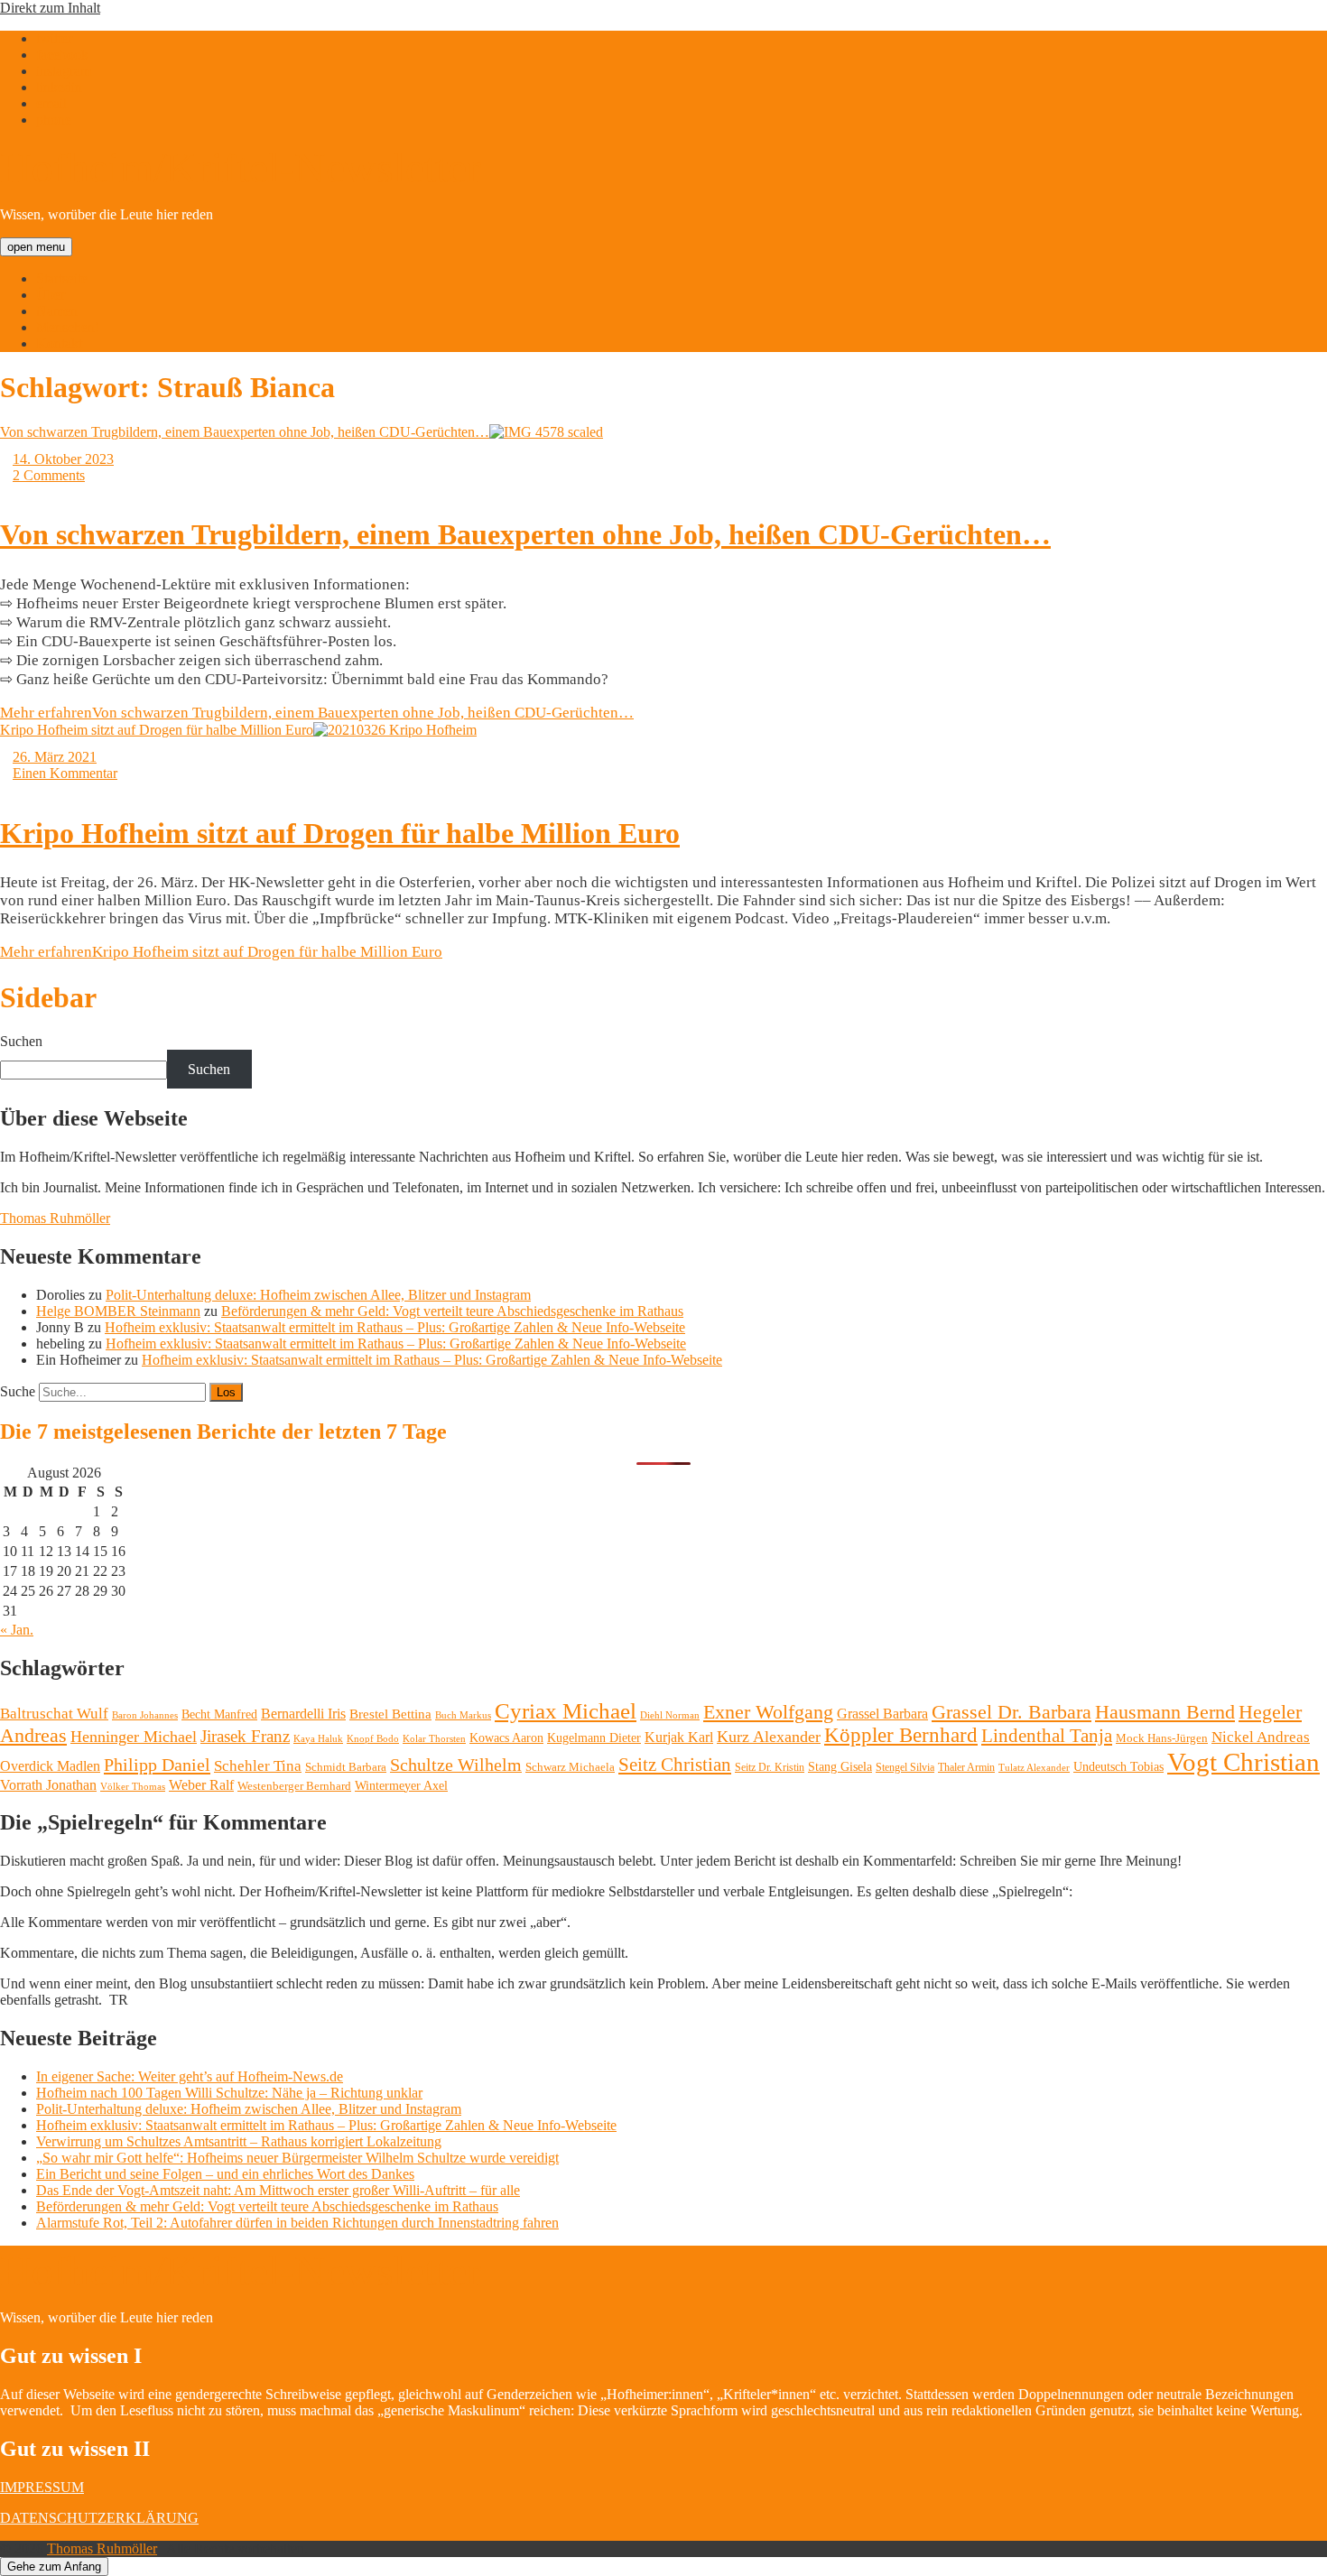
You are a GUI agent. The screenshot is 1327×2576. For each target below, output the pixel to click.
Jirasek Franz (245, 1737)
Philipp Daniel (157, 1765)
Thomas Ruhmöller (55, 1218)
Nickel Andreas (1261, 1737)
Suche (18, 1391)
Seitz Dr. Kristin (770, 1767)
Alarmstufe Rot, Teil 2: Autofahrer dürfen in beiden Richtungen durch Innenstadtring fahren (297, 2223)
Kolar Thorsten (434, 1739)
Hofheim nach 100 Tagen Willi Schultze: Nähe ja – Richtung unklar (229, 2093)
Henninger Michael (134, 1737)
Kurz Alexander (769, 1737)
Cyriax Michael (566, 1711)
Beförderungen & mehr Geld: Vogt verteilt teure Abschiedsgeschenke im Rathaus (452, 1311)
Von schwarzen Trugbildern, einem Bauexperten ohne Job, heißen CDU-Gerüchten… (245, 432)
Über (51, 295)
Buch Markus (463, 1715)
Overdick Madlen (50, 1766)
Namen (57, 311)
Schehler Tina (258, 1766)
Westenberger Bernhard (294, 1786)
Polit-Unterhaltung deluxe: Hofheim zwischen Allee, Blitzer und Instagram (318, 1295)
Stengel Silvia (905, 1767)
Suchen (21, 1041)
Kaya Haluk (318, 1738)
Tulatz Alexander (1034, 1767)
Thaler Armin (966, 1767)
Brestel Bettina (390, 1714)
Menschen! (68, 327)
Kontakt (59, 343)
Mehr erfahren (317, 713)
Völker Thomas (133, 1786)
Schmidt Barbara (346, 1767)
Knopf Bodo (373, 1738)
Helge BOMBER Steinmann (118, 1311)
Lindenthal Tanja (1047, 1736)
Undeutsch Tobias (1118, 1767)
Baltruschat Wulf (54, 1714)
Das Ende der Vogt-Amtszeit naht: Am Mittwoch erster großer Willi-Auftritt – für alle (278, 2190)
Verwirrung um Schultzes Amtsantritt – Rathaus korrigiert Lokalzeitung (239, 2141)
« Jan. (17, 1630)
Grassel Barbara (882, 1714)
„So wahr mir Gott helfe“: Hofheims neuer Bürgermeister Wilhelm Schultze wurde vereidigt (297, 2158)
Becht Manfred (219, 1714)
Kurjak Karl (679, 1737)
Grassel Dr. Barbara (1011, 1712)
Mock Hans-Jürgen (1162, 1738)
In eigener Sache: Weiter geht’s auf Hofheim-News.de (190, 2076)
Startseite (62, 278)
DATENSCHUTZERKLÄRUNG (99, 2518)
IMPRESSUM (42, 2487)
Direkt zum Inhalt (50, 8)
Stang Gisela (840, 1766)
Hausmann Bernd (1165, 1712)
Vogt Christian (1243, 1762)
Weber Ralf (201, 1785)
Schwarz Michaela (570, 1767)
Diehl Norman (670, 1715)
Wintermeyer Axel (401, 1785)
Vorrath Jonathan (48, 1785)
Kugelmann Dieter (594, 1738)
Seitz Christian (675, 1765)
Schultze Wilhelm (456, 1765)
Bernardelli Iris (303, 1714)
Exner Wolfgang (768, 1712)
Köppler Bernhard (901, 1735)
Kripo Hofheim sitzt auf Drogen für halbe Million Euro (157, 730)
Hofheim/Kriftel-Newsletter (241, 167)
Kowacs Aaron (506, 1737)
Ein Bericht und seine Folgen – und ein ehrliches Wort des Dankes (225, 2174)
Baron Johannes (145, 1715)
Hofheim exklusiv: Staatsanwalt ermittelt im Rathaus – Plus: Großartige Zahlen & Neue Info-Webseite (395, 1327)
